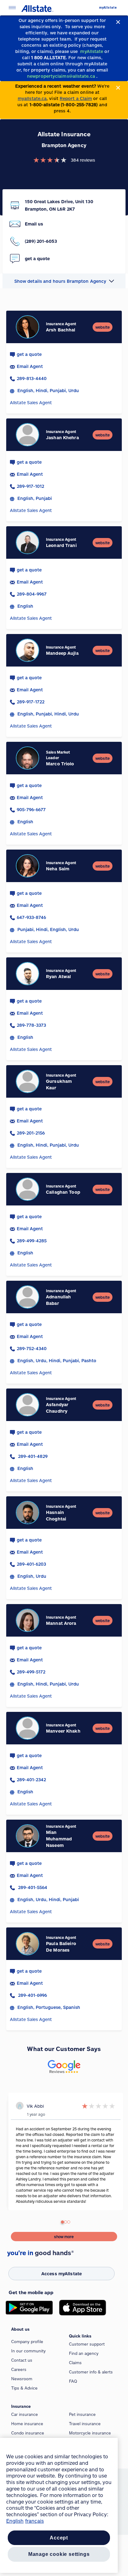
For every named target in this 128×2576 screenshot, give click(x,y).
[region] (59, 2505)
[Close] (118, 22)
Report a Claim (76, 98)
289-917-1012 (30, 486)
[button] (64, 281)
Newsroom (22, 2379)
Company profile (27, 2342)
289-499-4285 (32, 1241)
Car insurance (25, 2414)
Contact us (22, 2360)
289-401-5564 (32, 1887)
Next (10, 2155)
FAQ (73, 2381)
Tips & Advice (24, 2388)
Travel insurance (85, 2424)
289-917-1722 (31, 702)
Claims (75, 2363)
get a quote (29, 354)
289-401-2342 (31, 1780)
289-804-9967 (32, 594)
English (15, 2521)
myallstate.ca (32, 98)
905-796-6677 (31, 809)
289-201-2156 (31, 1133)
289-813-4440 (32, 378)
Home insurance (27, 2424)
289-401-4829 (32, 1456)
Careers (19, 2369)
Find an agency (84, 2353)
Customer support (87, 2344)
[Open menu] (12, 8)
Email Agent (30, 366)
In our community (28, 2351)
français (34, 2521)
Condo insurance (28, 2433)
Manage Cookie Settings (59, 2554)
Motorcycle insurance (90, 2433)
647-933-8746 (31, 917)
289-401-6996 (32, 1995)
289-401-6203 (31, 1564)
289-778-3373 (31, 1025)
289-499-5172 (31, 1672)
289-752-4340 (32, 1348)
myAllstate (108, 8)
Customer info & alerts (91, 2372)
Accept (59, 2538)
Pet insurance (82, 2414)
